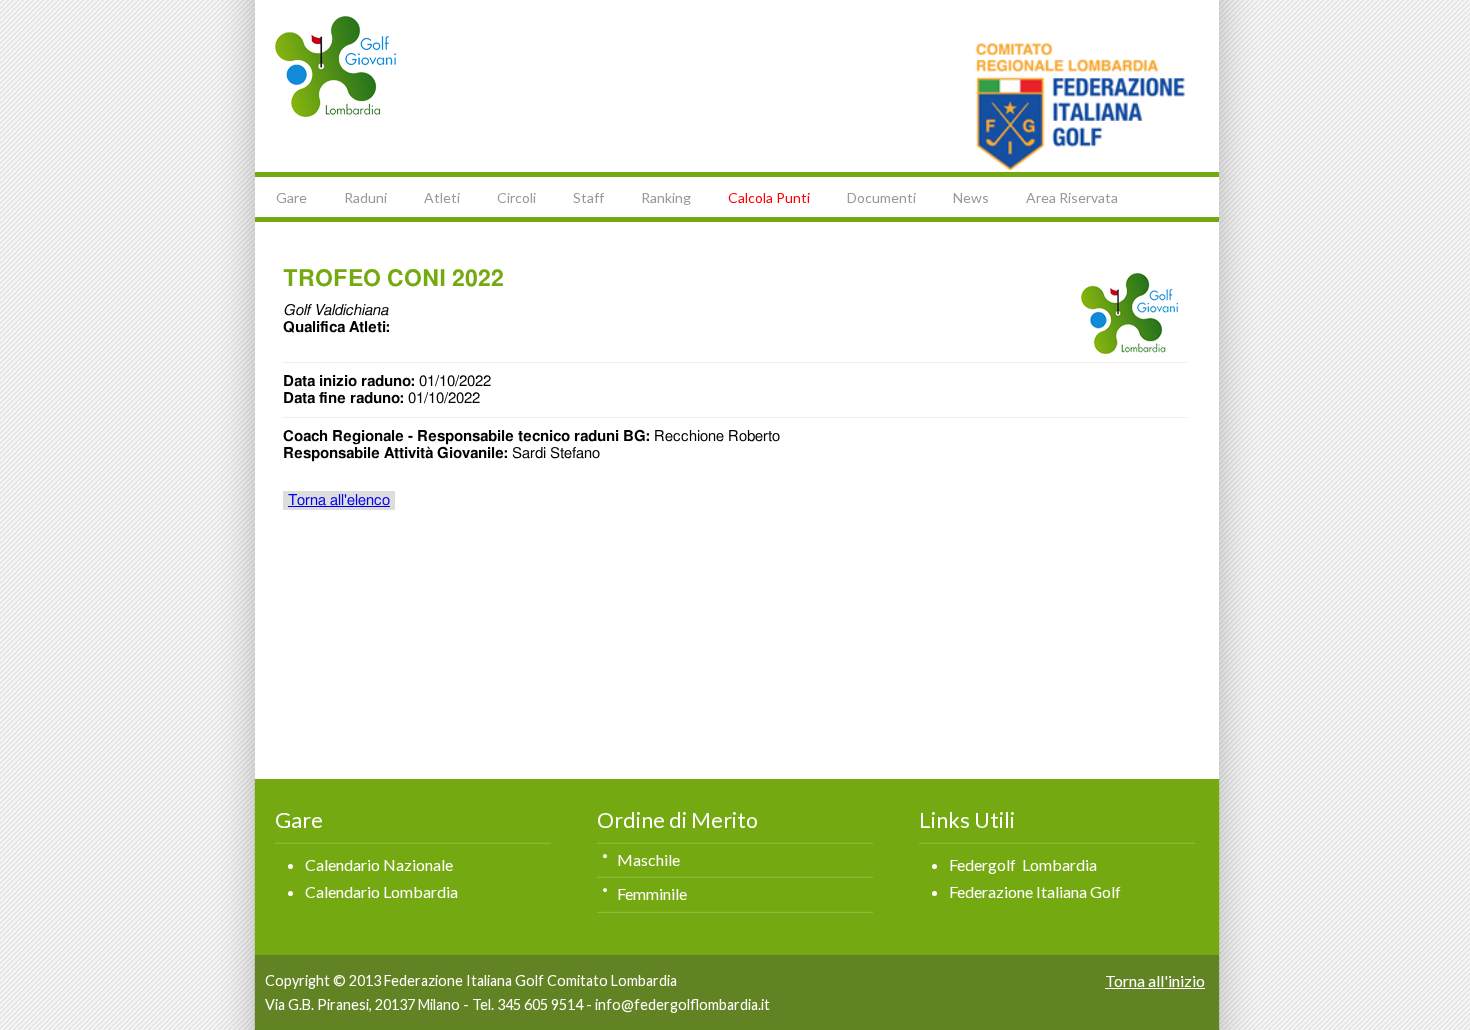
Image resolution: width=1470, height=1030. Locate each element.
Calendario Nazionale (379, 864)
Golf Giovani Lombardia (335, 66)
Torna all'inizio (1155, 980)
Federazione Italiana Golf (1035, 891)
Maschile (648, 859)
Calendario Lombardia (381, 891)
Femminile (652, 893)
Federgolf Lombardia (1023, 864)
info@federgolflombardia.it (682, 1004)
